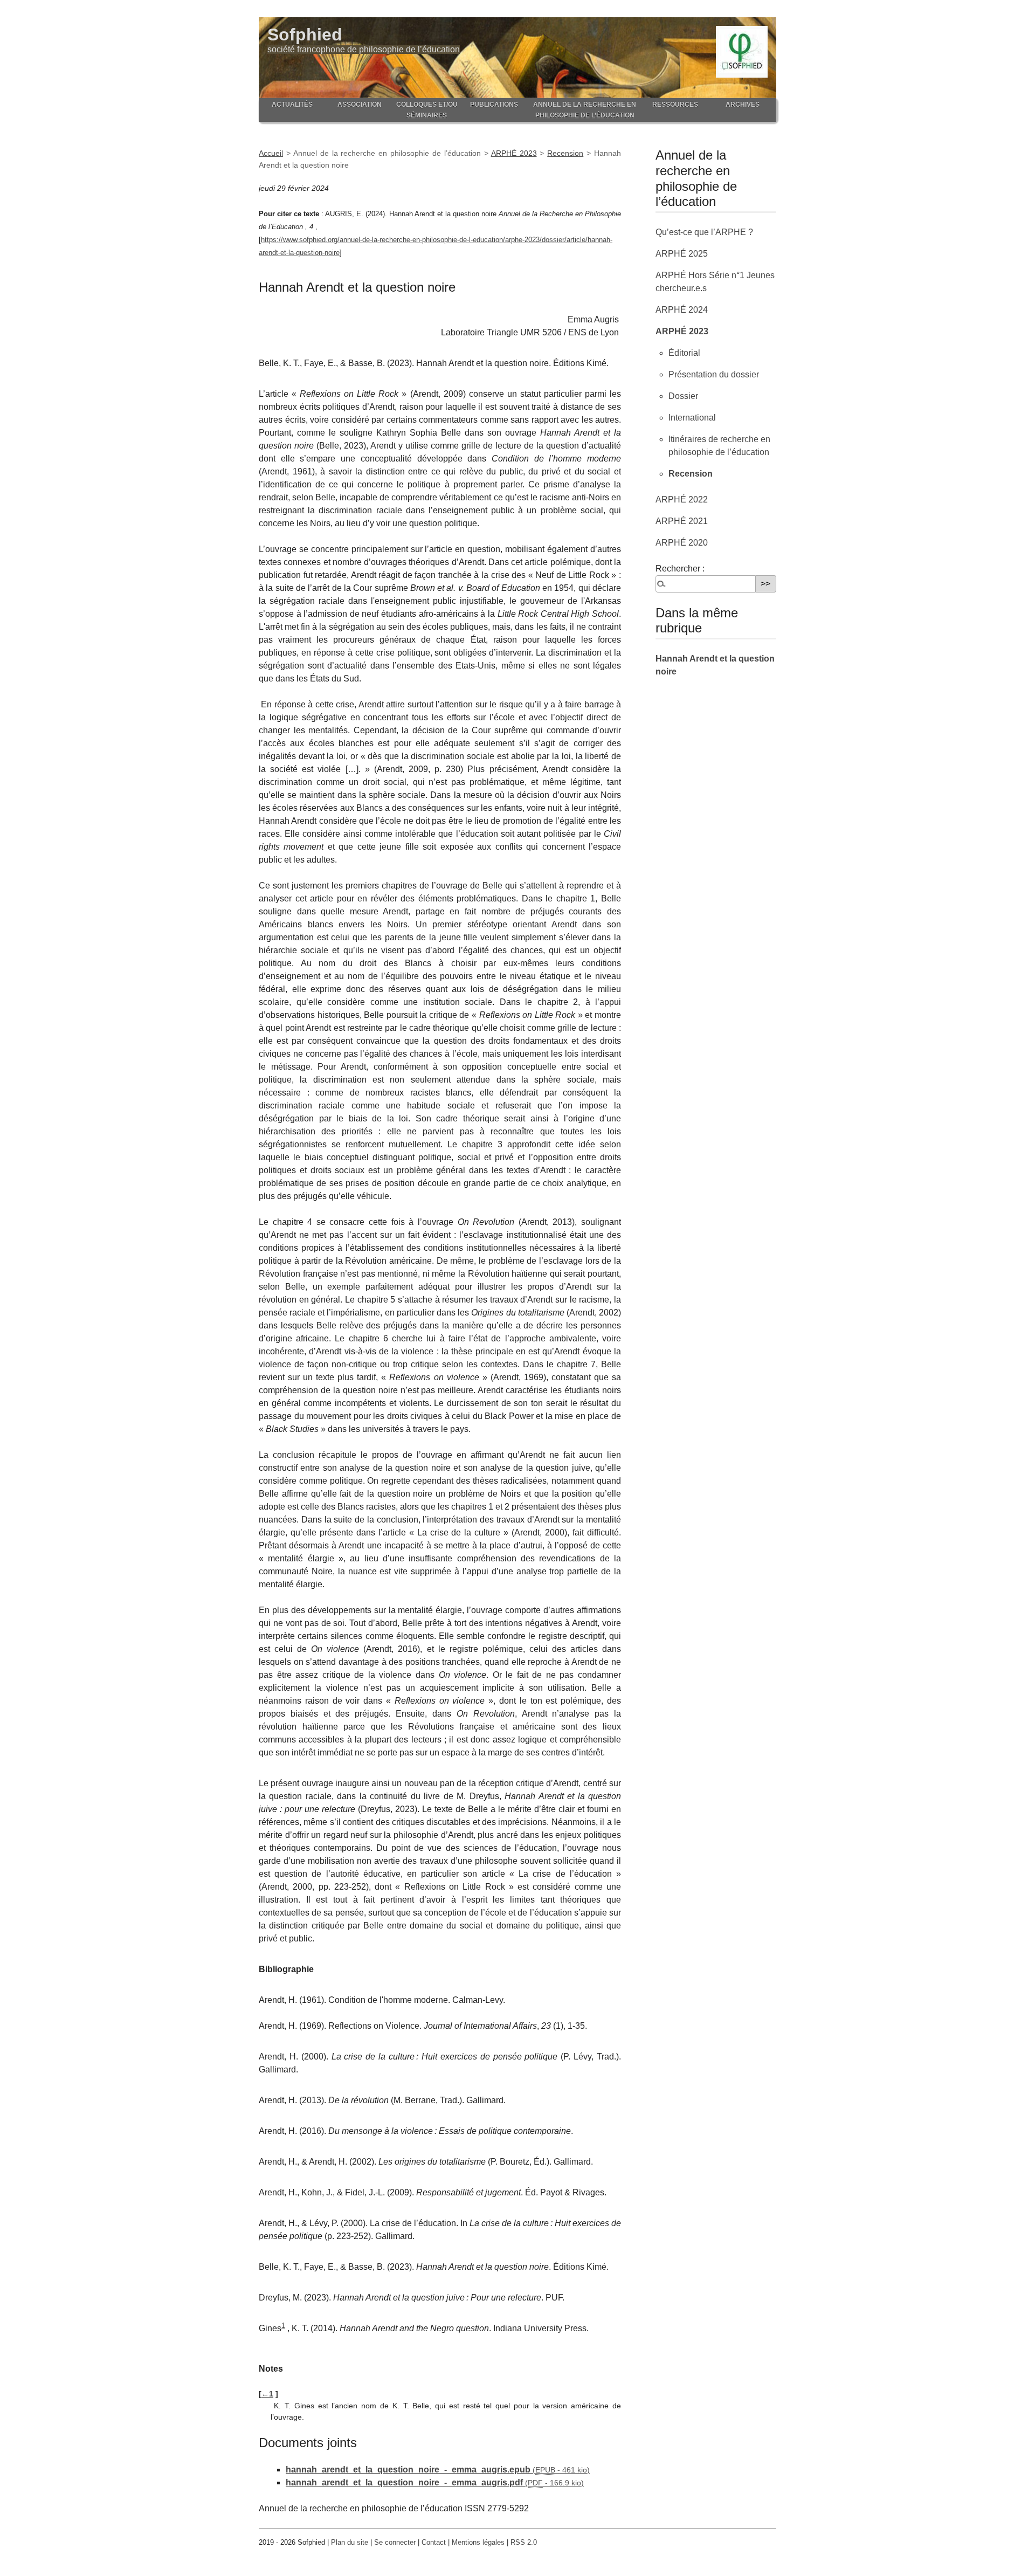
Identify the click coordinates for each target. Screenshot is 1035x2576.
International (692, 418)
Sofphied (305, 35)
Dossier (683, 396)
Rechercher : (680, 569)
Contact (434, 2542)
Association (360, 105)
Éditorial (684, 353)
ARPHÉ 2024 (682, 310)
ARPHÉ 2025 (682, 254)
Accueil (271, 153)
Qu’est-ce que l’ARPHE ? (704, 232)
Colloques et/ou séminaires (427, 110)
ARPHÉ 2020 (682, 543)
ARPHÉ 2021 (682, 521)
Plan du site (350, 2542)
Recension (565, 153)
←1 (267, 2394)
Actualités (292, 105)
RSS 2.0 (524, 2542)
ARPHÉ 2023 (514, 153)
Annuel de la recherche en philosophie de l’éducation (585, 110)
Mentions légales (478, 2542)
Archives (743, 105)
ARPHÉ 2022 (682, 500)
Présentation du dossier (714, 374)
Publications (494, 105)
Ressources (675, 105)
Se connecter (395, 2542)
